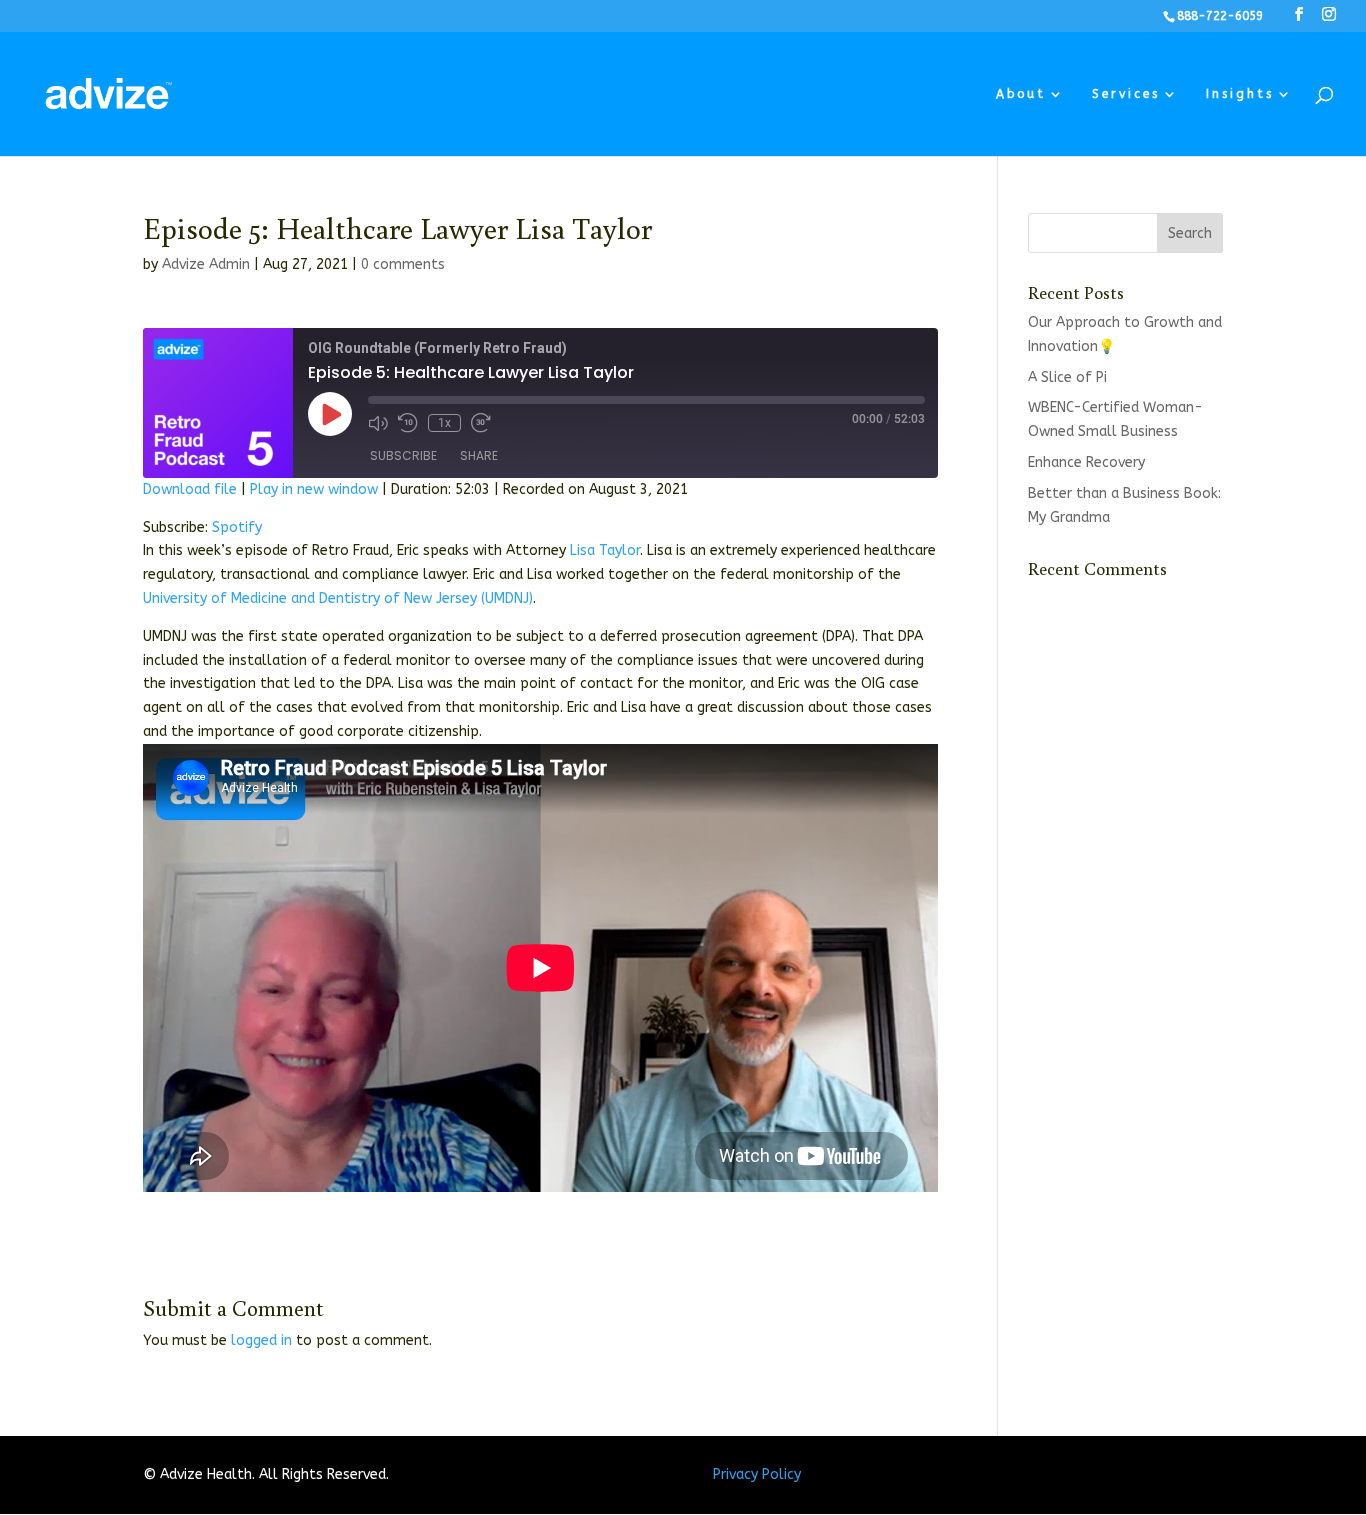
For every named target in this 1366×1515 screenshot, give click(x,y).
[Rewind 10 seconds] (408, 423)
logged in (261, 1340)
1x (444, 423)
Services (1126, 94)
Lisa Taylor (605, 550)
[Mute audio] (378, 423)
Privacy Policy (757, 1474)
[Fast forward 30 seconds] (481, 423)
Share (479, 455)
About (1021, 94)
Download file (190, 489)
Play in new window (314, 489)
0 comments (403, 264)
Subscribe (403, 455)
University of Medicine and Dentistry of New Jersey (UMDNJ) (338, 598)
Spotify (237, 527)
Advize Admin (206, 264)
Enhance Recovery (1086, 462)
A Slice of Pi (1067, 377)
